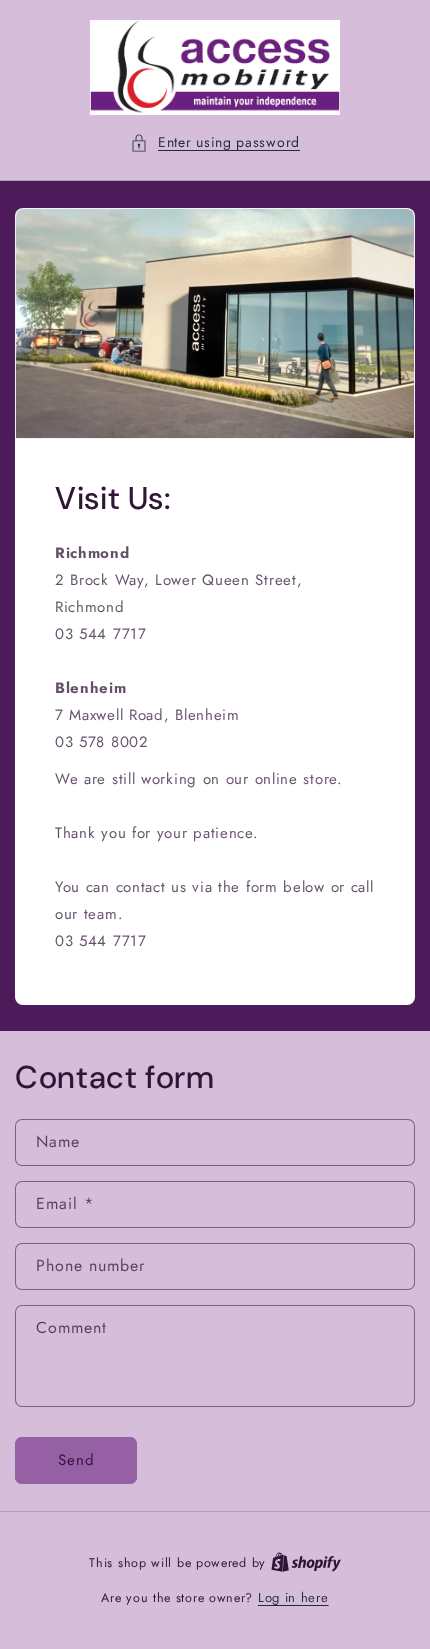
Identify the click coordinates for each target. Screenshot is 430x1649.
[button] (215, 142)
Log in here (293, 1597)
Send (76, 1460)
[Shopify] (306, 1562)
